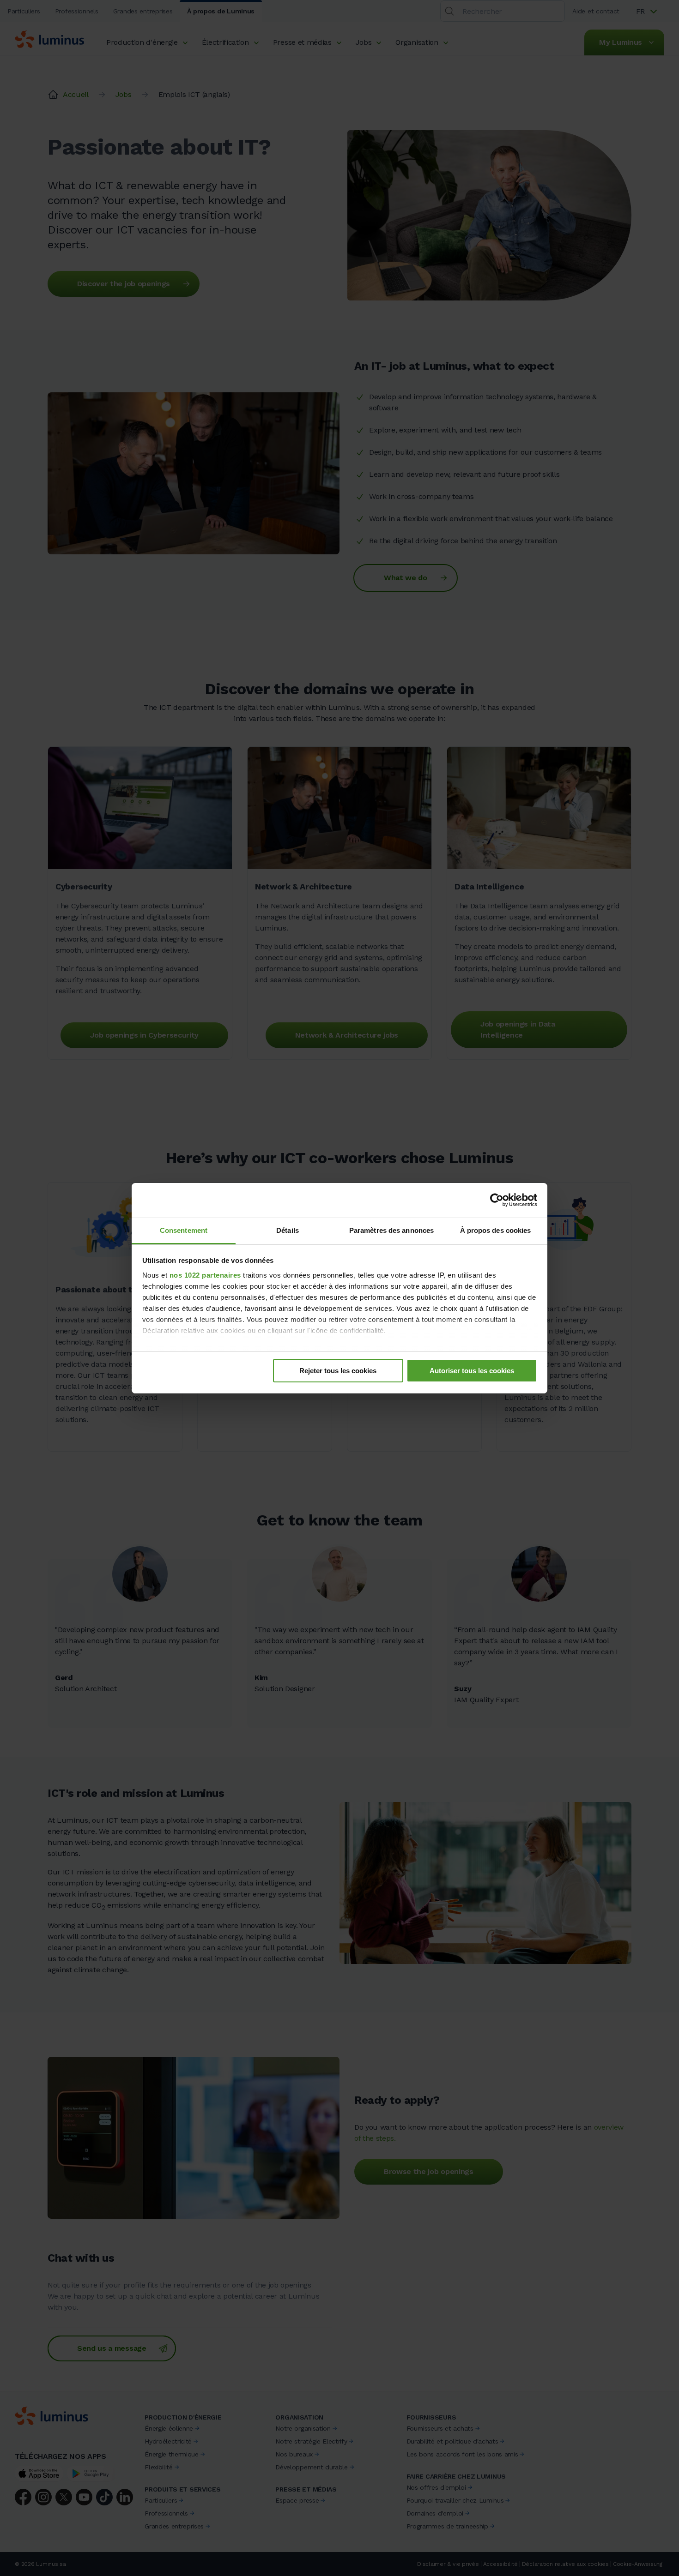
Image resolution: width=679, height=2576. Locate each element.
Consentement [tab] (184, 1230)
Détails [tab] (288, 1230)
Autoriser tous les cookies (472, 1371)
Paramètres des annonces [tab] (391, 1230)
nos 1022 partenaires (205, 1275)
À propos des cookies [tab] (496, 1230)
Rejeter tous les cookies (338, 1371)
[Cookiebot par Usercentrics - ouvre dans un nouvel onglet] (497, 1200)
